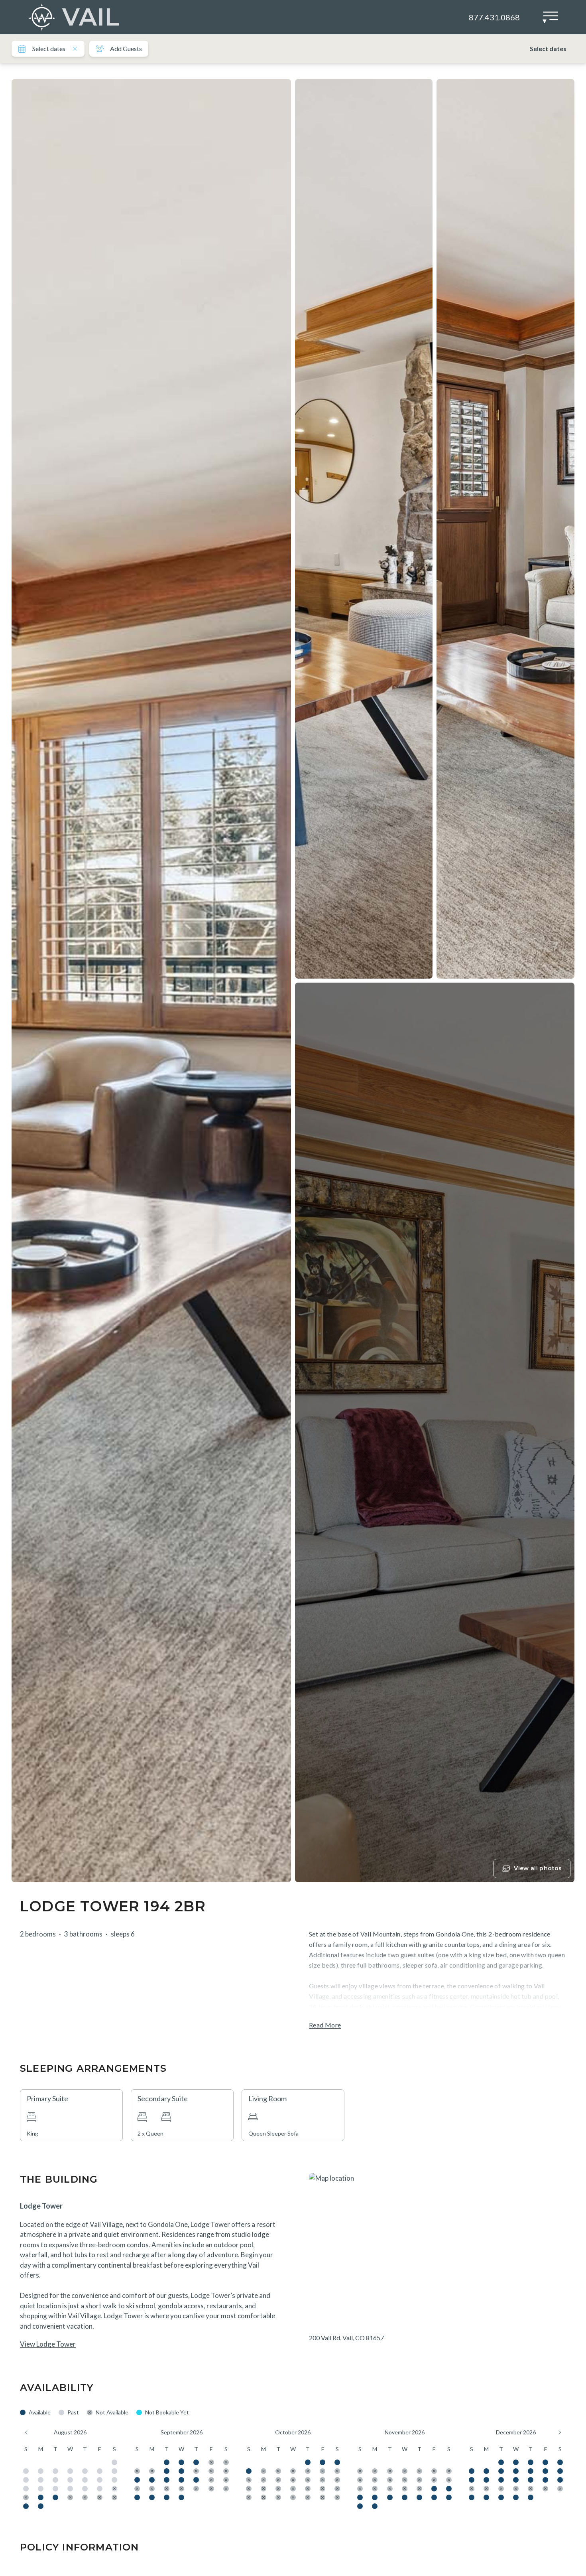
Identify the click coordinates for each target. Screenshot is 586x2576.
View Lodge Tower (48, 2344)
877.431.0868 (494, 17)
